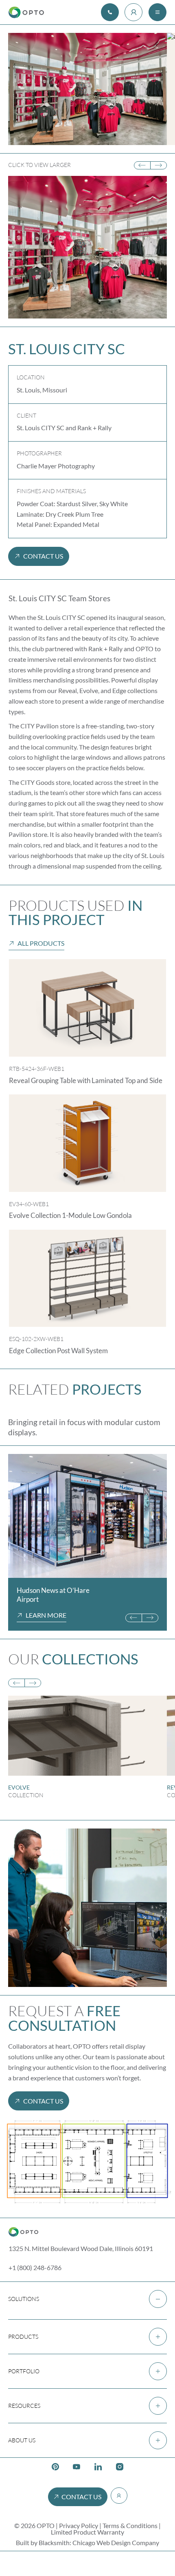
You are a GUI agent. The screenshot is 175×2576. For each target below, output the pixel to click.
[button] (87, 2299)
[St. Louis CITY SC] (87, 89)
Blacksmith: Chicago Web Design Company (99, 2542)
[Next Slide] (159, 166)
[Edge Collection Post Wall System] (87, 1278)
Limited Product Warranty (87, 2532)
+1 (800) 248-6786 (35, 2267)
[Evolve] (87, 1751)
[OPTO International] (26, 12)
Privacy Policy (79, 2525)
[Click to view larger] (87, 1516)
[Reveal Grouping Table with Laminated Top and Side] (87, 1008)
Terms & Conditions (130, 2525)
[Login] (133, 12)
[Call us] (110, 12)
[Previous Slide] (142, 166)
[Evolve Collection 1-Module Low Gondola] (87, 1143)
